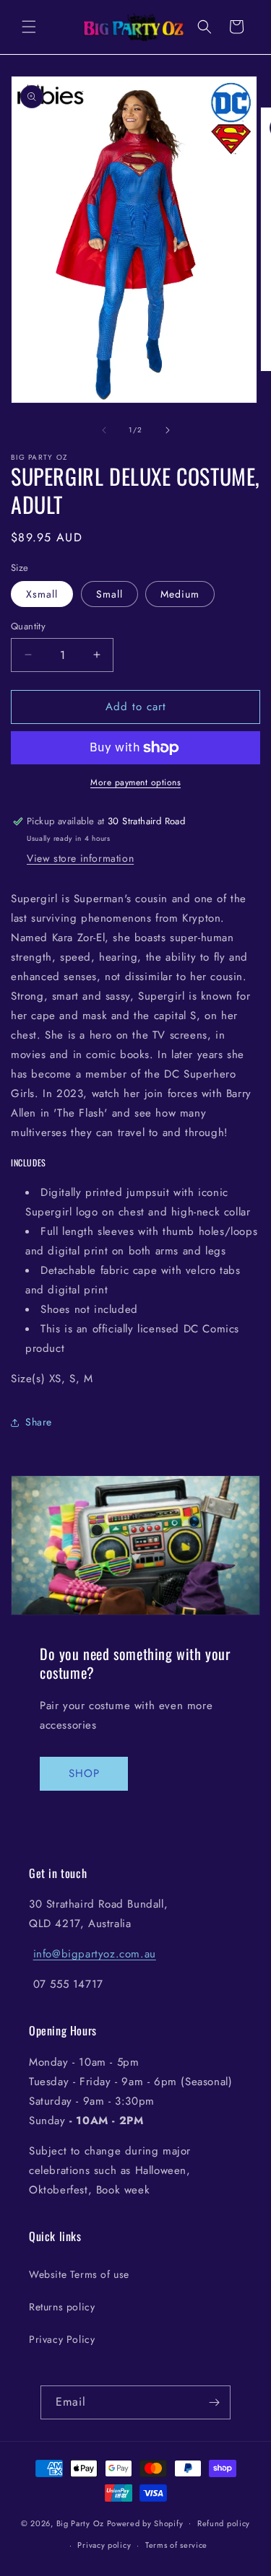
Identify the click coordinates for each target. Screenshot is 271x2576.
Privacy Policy (62, 2339)
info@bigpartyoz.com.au (95, 1954)
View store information (80, 858)
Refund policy (224, 2523)
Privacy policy (104, 2545)
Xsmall (42, 594)
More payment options (135, 782)
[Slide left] (104, 430)
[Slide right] (168, 430)
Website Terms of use (79, 2274)
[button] (29, 27)
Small (109, 594)
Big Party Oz (80, 2523)
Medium (180, 594)
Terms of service (176, 2545)
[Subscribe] (214, 2402)
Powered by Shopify (145, 2523)
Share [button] (39, 1422)
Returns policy (62, 2307)
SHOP (84, 1773)
